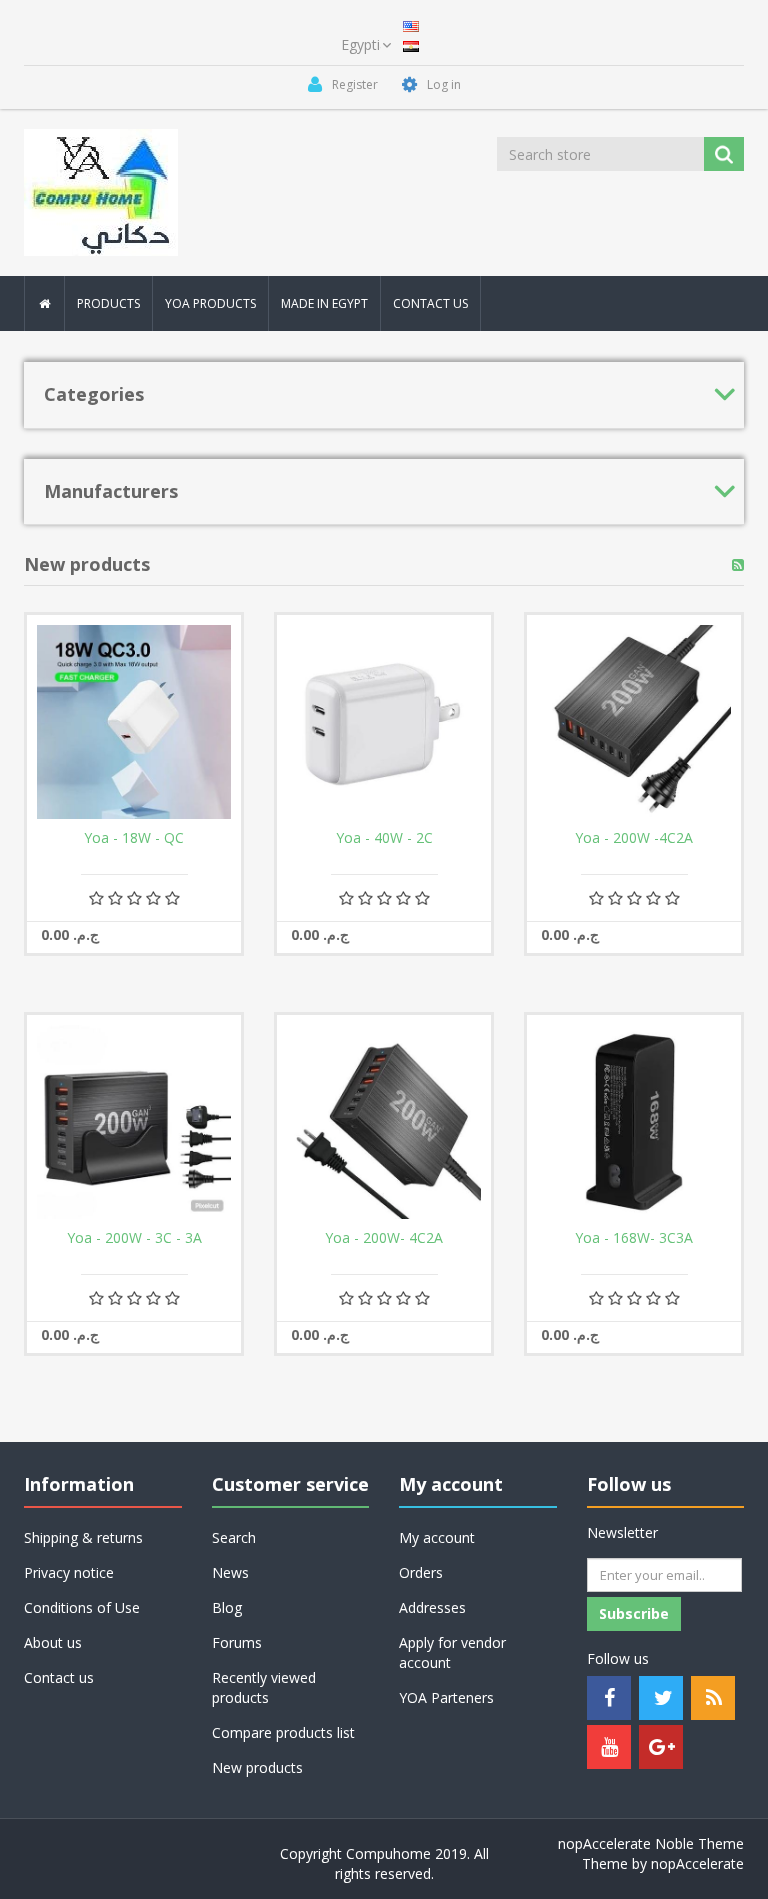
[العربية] (411, 44)
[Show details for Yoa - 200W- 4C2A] (384, 1122)
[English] (411, 24)
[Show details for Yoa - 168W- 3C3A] (634, 1122)
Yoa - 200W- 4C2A (384, 1238)
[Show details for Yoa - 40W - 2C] (384, 722)
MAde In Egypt (324, 303)
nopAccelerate (697, 1863)
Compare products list (283, 1732)
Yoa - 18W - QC (134, 838)
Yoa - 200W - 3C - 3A (134, 1238)
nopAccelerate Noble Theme (651, 1843)
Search (234, 1537)
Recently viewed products (264, 1687)
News (230, 1572)
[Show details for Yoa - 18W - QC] (134, 722)
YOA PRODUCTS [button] (210, 303)
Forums (237, 1642)
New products (257, 1767)
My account (437, 1537)
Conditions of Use (82, 1607)
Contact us (59, 1677)
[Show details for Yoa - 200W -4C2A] (634, 722)
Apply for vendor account (452, 1652)
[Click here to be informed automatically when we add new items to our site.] (738, 565)
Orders (421, 1572)
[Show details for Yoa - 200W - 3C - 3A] (134, 1122)
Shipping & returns (83, 1537)
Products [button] (108, 303)
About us (53, 1642)
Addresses (432, 1607)
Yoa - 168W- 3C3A (634, 1238)
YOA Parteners (446, 1697)
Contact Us (430, 303)
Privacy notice (69, 1572)
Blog (227, 1607)
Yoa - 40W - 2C (384, 838)
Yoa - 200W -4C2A (634, 838)
